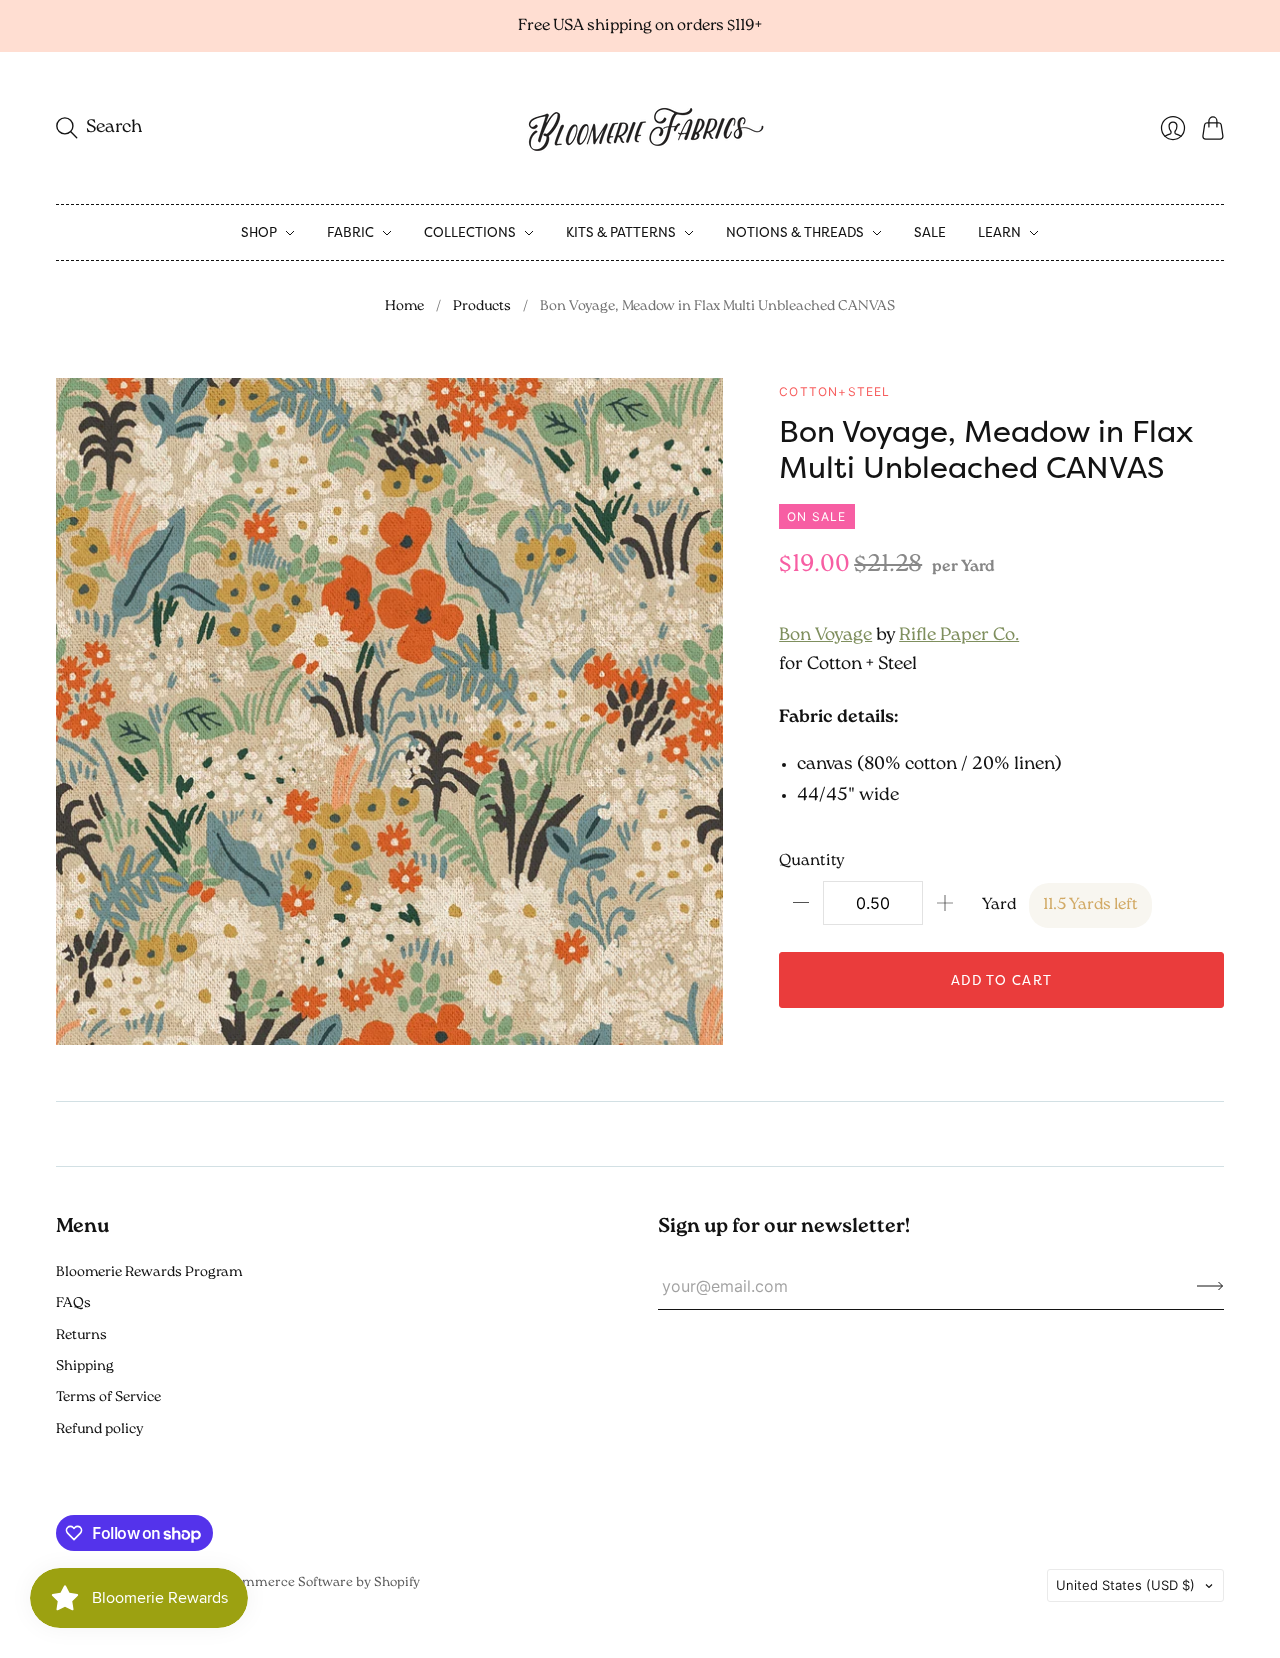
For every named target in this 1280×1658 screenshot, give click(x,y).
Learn (999, 232)
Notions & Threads (795, 232)
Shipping (85, 1366)
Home (404, 306)
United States (1125, 1585)
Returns (81, 1335)
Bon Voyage (825, 636)
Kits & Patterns (621, 232)
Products (482, 306)
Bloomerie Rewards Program (149, 1272)
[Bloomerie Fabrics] (640, 128)
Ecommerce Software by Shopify (320, 1582)
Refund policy (99, 1429)
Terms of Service (108, 1397)
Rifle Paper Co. (959, 636)
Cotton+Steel (834, 391)
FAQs (73, 1303)
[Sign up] (1210, 1286)
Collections (470, 232)
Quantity (812, 861)
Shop (259, 232)
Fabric (350, 232)
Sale (930, 232)
